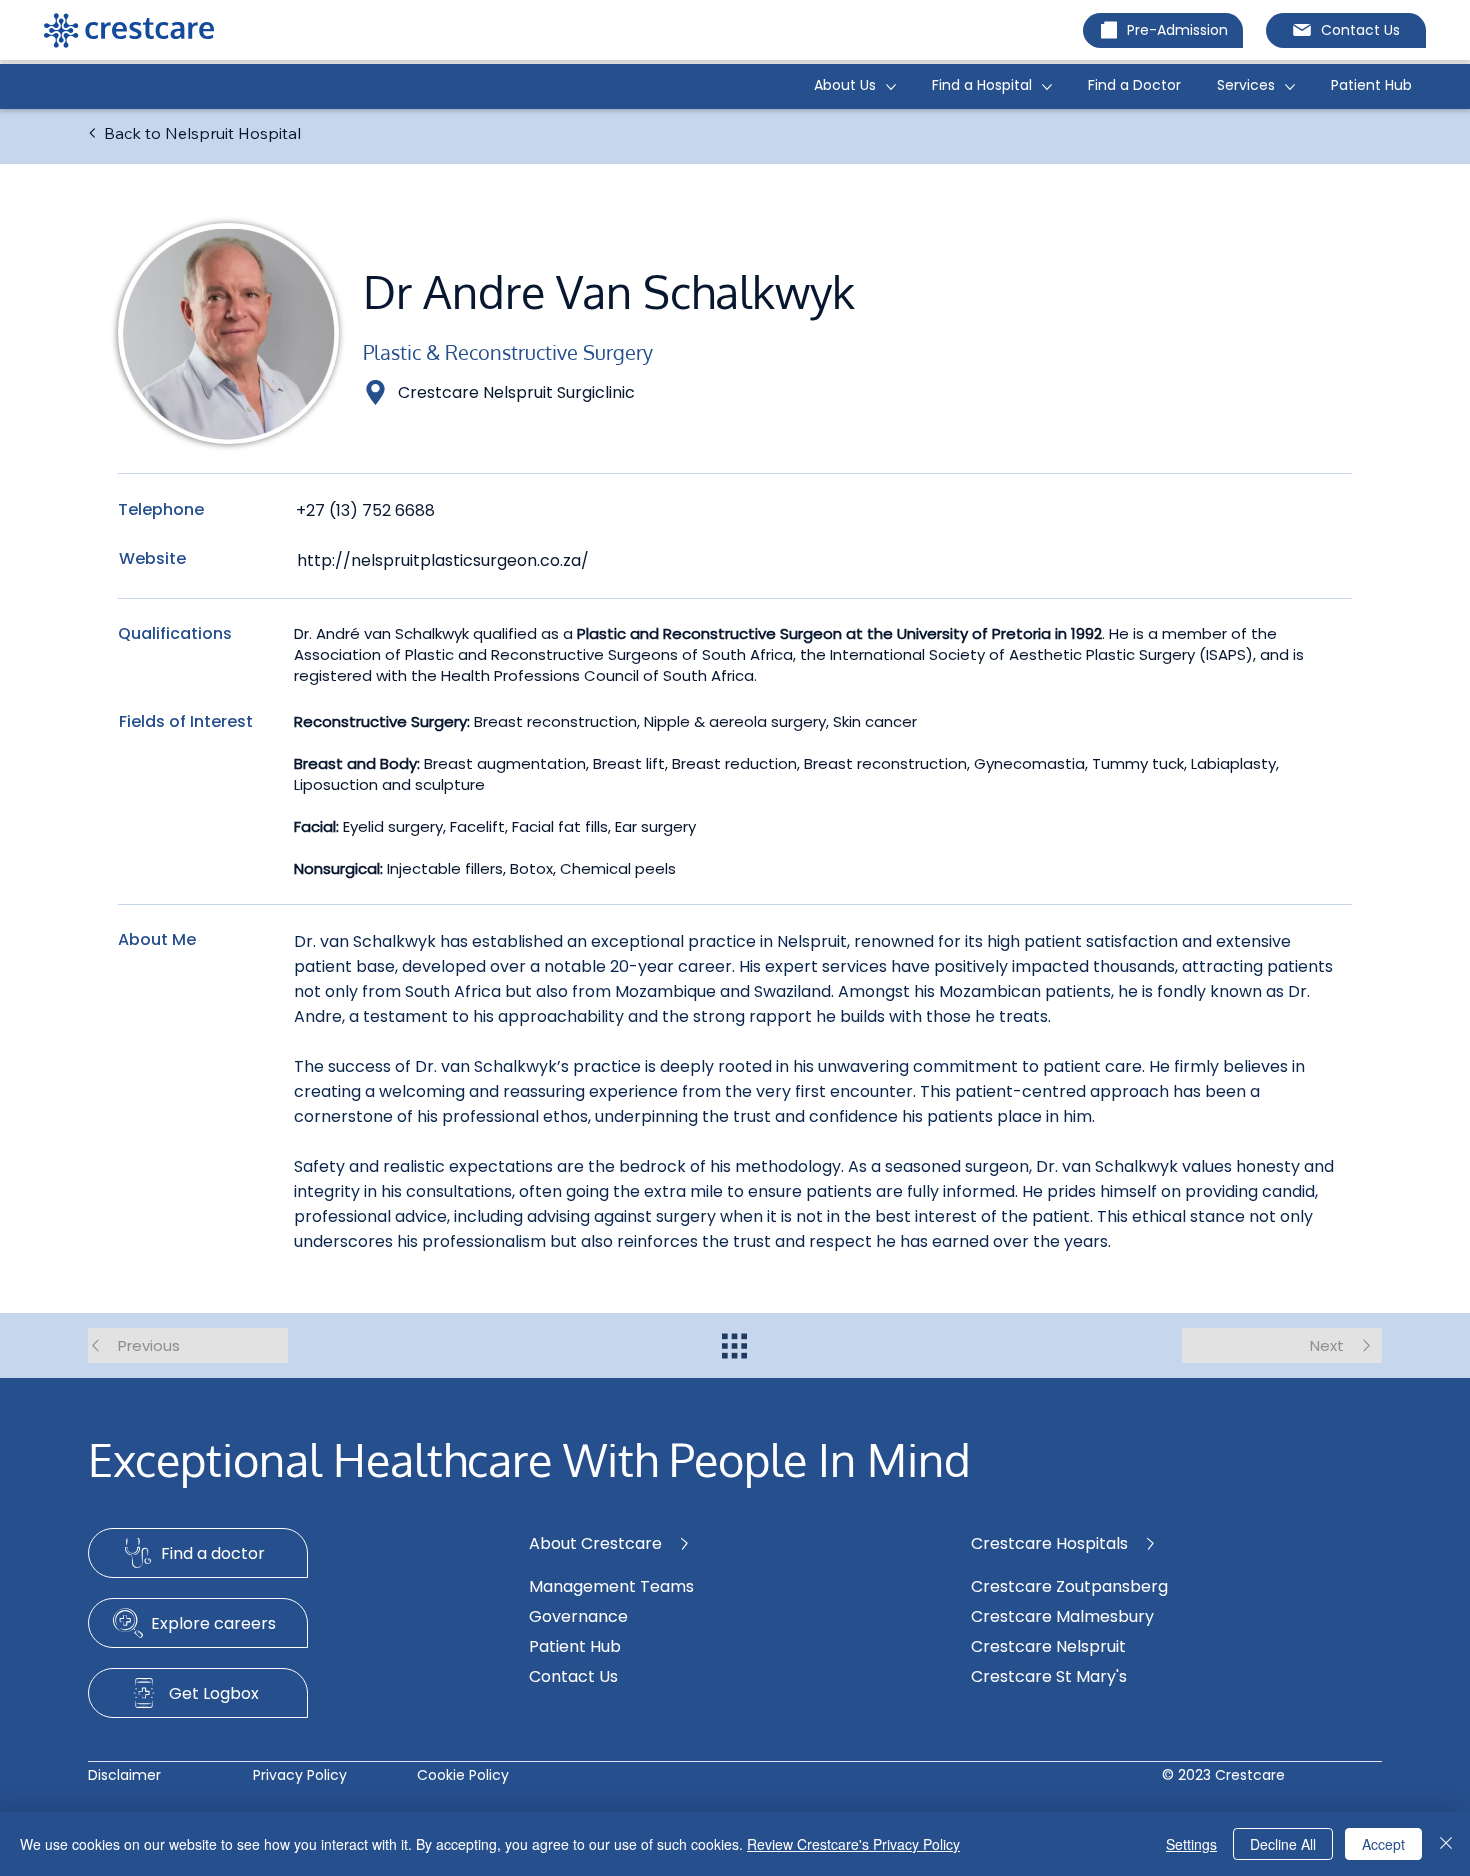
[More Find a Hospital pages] (1047, 87)
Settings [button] (1191, 1844)
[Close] (1446, 1844)
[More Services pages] (1290, 87)
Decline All (1283, 1844)
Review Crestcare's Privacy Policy (853, 1844)
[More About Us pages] (891, 87)
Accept (1383, 1844)
